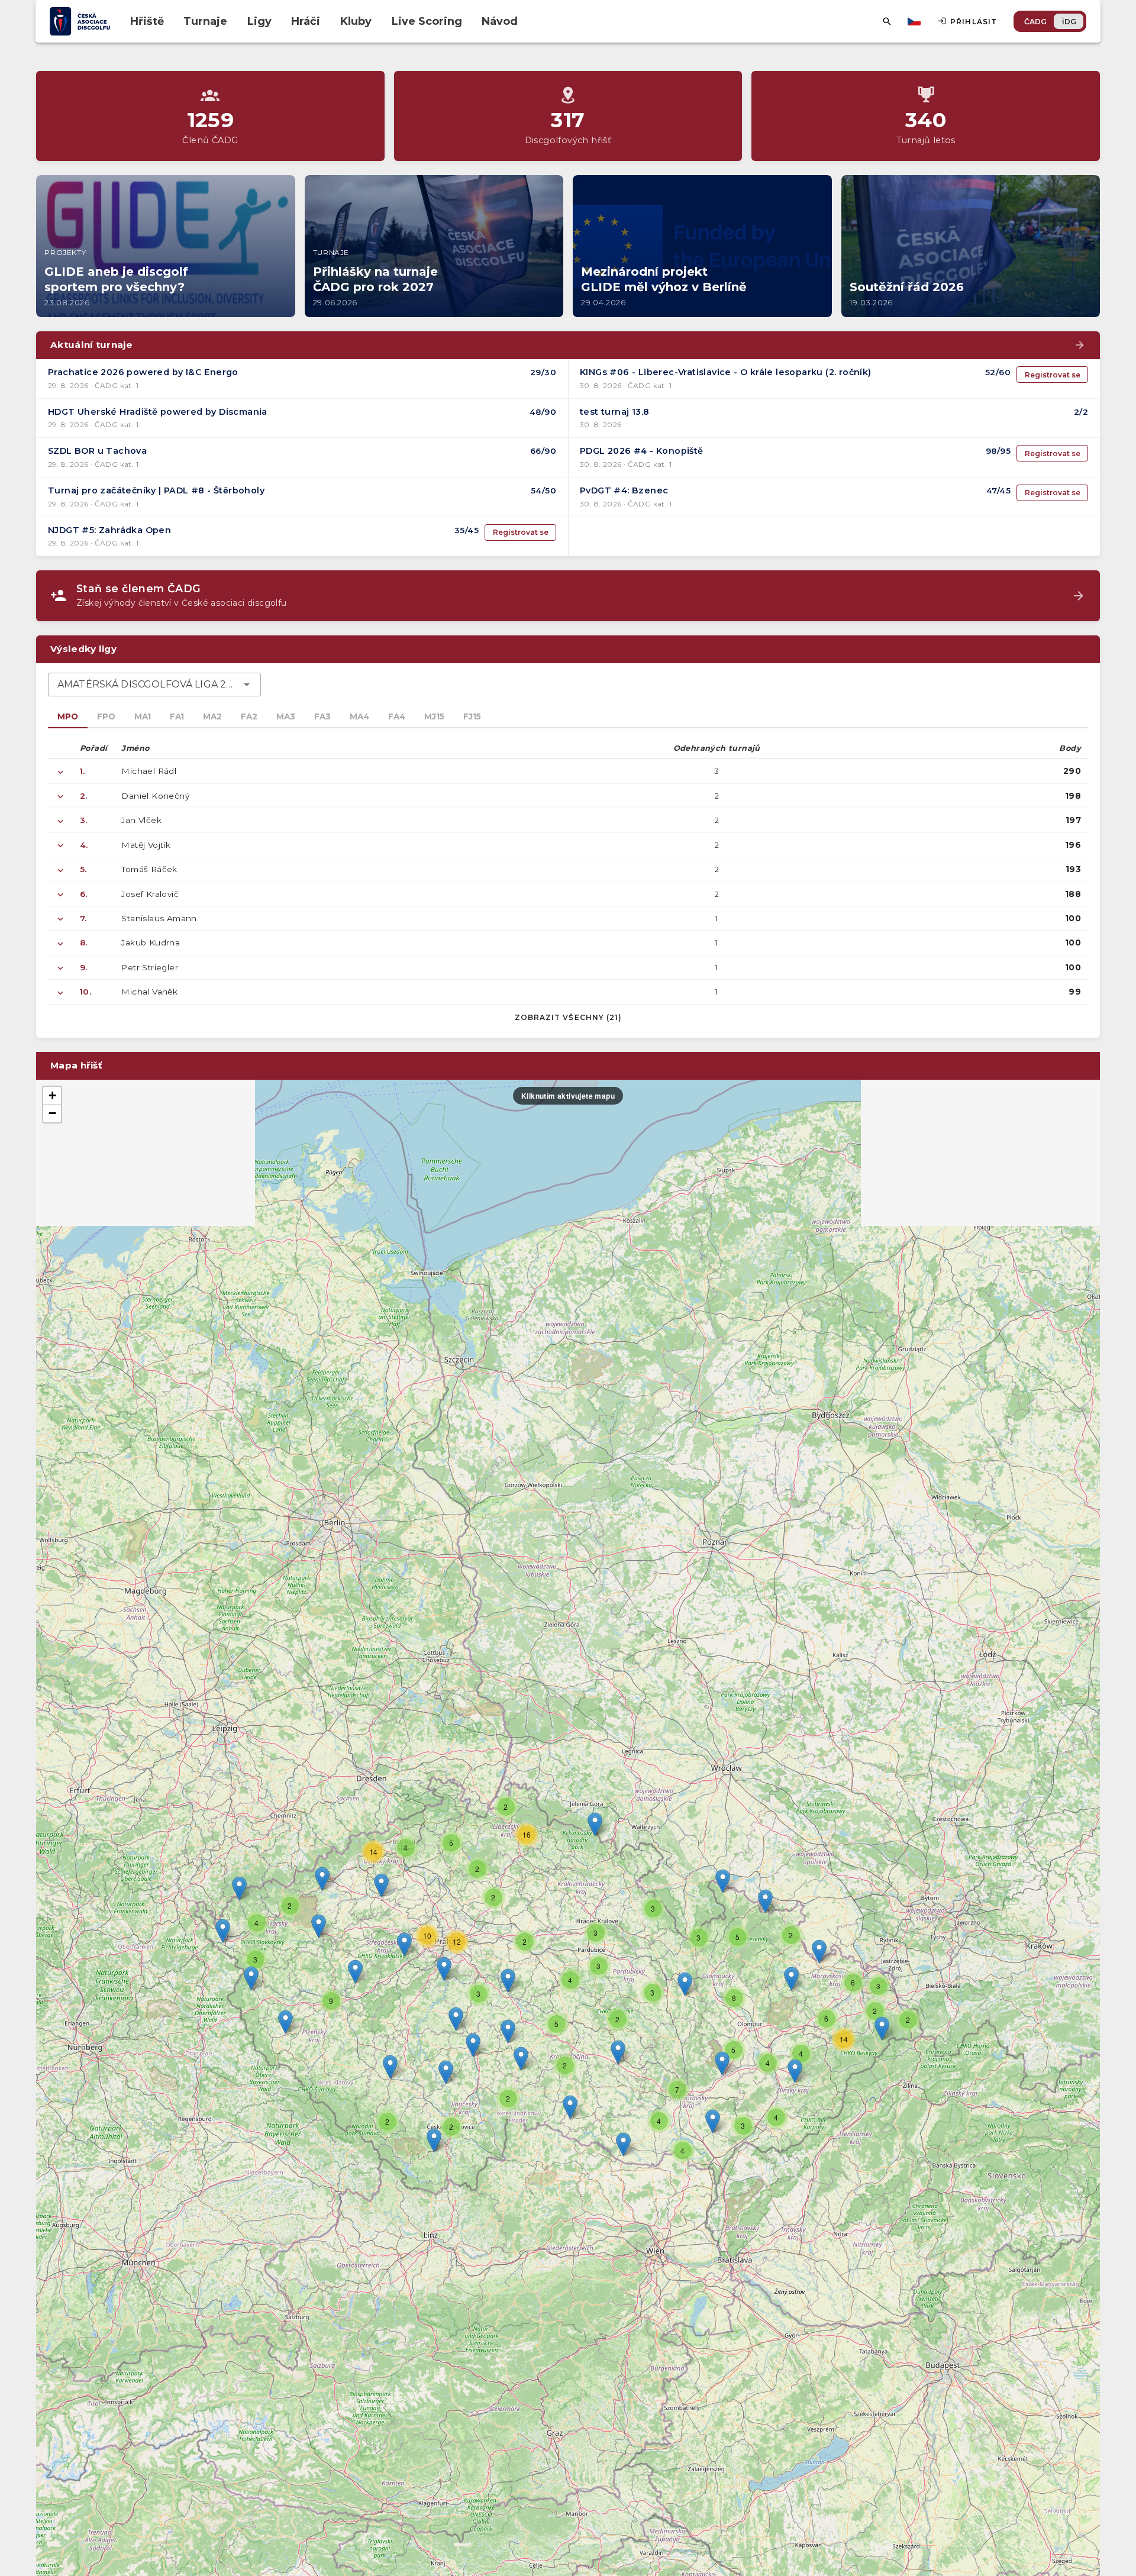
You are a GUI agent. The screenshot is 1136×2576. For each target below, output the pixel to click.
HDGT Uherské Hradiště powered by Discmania (158, 412)
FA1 (177, 716)
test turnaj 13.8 (614, 412)
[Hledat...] (887, 21)
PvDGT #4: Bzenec (624, 490)
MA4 (359, 716)
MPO (68, 716)
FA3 (322, 716)
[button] (618, 2052)
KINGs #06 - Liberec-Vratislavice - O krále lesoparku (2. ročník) (726, 372)
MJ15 (434, 716)
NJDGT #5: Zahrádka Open (109, 530)
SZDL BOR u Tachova (97, 451)
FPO (106, 716)
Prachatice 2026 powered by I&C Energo (143, 372)
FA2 (249, 716)
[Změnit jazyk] (915, 21)
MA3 (286, 716)
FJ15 (472, 716)
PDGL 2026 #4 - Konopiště (642, 451)
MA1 (143, 716)
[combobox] (154, 685)
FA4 (397, 716)
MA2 (212, 716)
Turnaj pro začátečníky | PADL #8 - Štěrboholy (156, 490)
